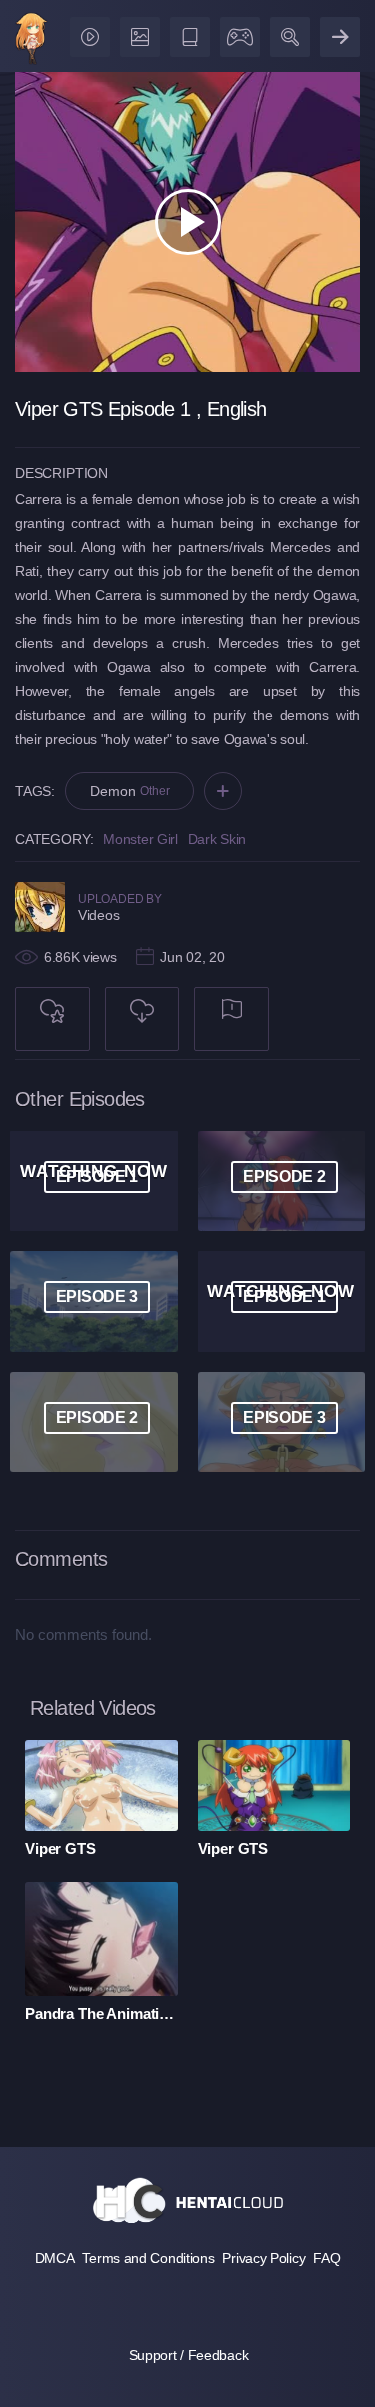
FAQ (326, 2258)
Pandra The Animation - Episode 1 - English (101, 2013)
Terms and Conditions (148, 2258)
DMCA (55, 2258)
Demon (129, 791)
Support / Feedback (189, 2355)
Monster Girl (140, 839)
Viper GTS (60, 1848)
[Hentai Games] (236, 32)
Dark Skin (217, 839)
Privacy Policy (263, 2258)
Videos (98, 915)
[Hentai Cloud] (31, 40)
